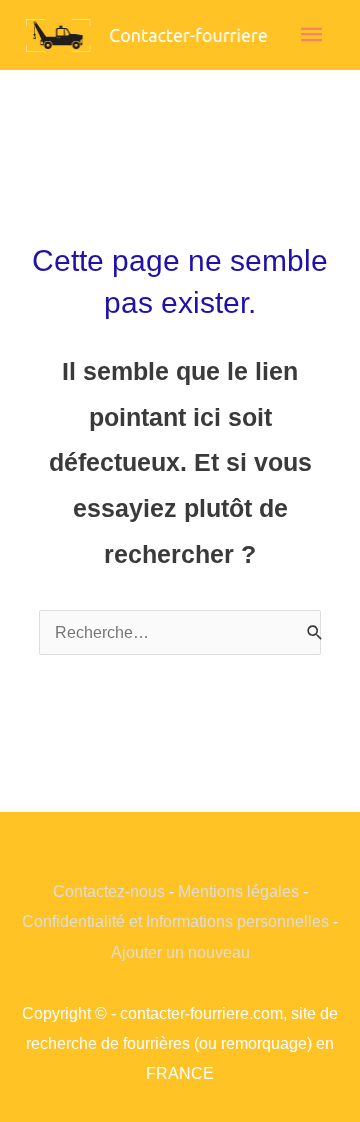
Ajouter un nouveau (180, 952)
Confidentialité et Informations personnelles (175, 921)
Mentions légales (238, 891)
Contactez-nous (109, 891)
